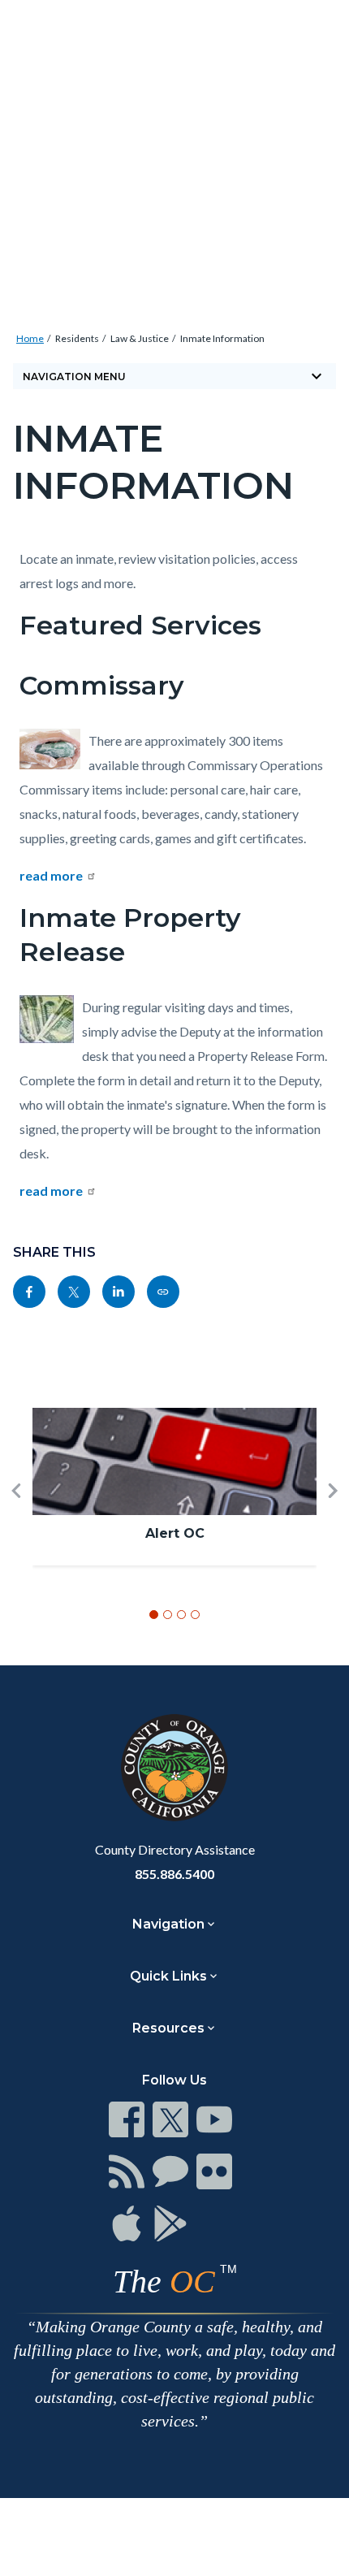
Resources (168, 2028)
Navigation (168, 1924)
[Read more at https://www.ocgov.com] (174, 1768)
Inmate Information (222, 338)
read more (51, 875)
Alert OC (175, 1533)
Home (30, 338)
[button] (16, 1517)
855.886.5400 (174, 1874)
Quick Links (168, 1976)
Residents (77, 338)
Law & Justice (140, 338)
